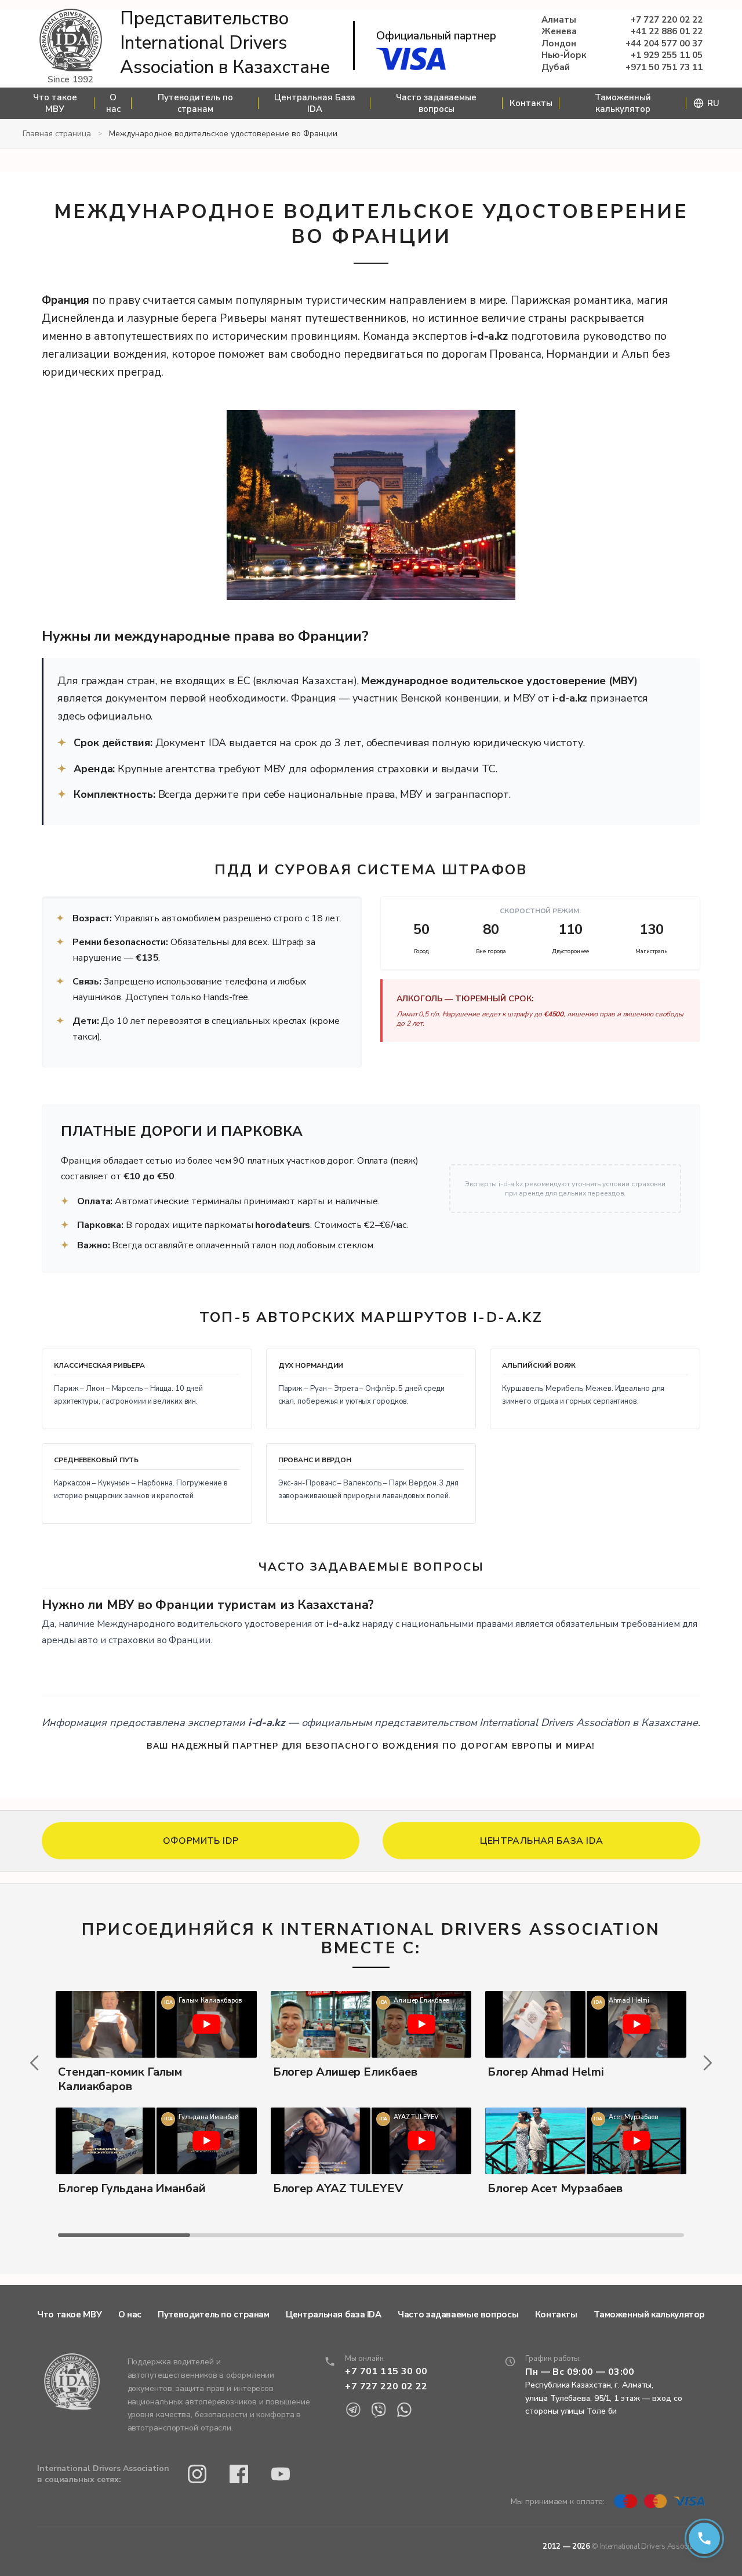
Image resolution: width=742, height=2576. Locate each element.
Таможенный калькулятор (623, 103)
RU (713, 103)
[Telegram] (353, 2410)
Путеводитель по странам (195, 103)
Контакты (531, 103)
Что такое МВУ (55, 103)
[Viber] (379, 2410)
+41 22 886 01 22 (667, 32)
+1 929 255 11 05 (667, 55)
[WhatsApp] (404, 2410)
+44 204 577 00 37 (664, 44)
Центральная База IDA (315, 103)
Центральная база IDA (334, 2315)
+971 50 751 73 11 (664, 68)
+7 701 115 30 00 (386, 2371)
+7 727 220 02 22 (667, 20)
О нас (113, 103)
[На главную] (71, 41)
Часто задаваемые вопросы (436, 103)
